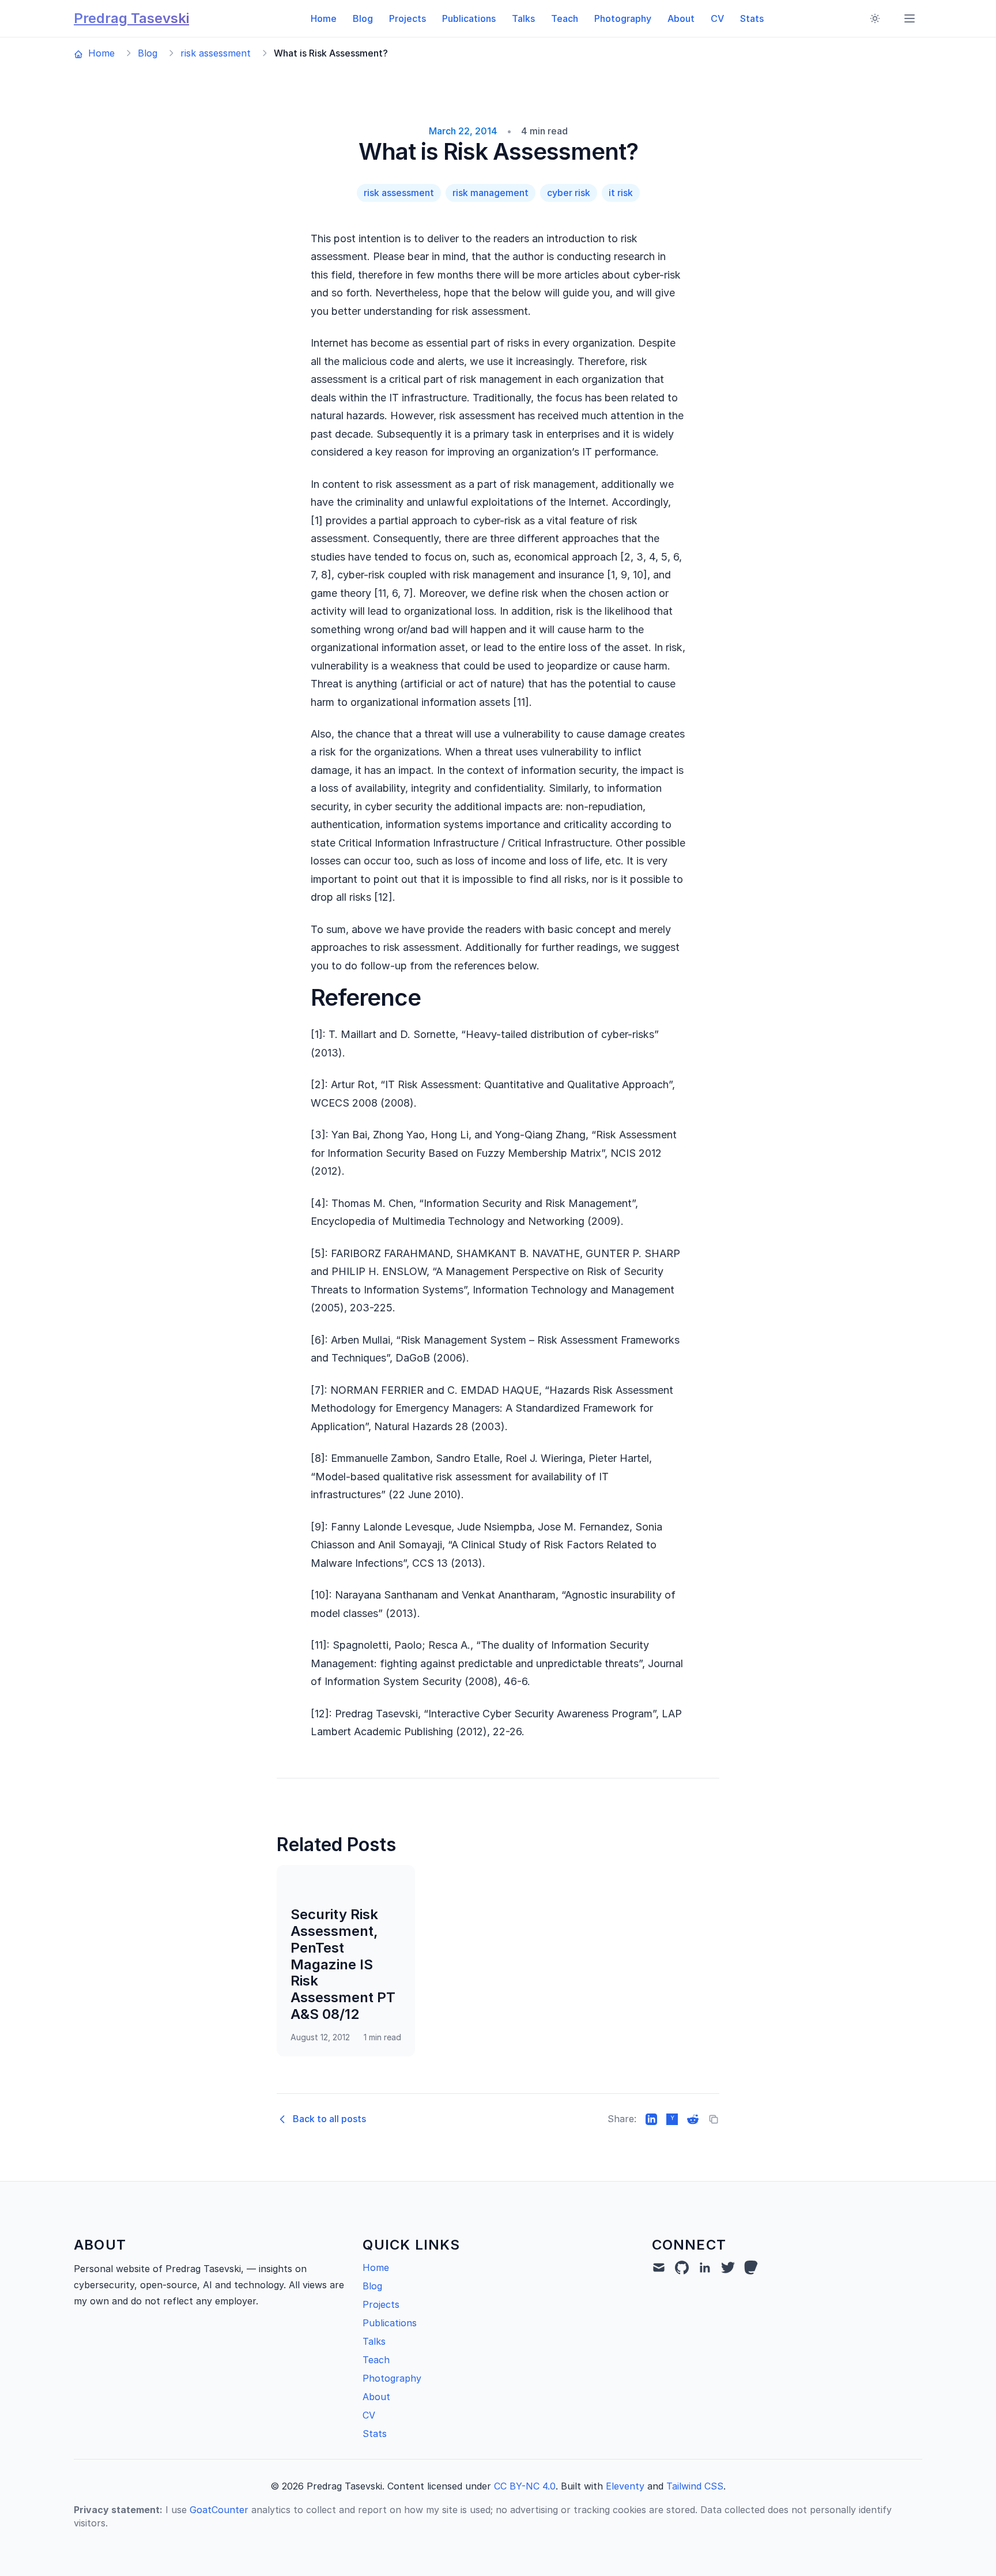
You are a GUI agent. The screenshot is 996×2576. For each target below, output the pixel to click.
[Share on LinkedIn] (651, 2119)
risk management (491, 193)
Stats (752, 18)
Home (324, 18)
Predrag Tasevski (131, 18)
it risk (621, 193)
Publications (469, 18)
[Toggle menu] (910, 18)
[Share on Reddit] (693, 2119)
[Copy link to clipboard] (714, 2119)
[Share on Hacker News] (672, 2119)
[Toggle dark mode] (875, 18)
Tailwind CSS (695, 2486)
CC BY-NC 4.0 (525, 2486)
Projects (408, 18)
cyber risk (569, 193)
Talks (523, 18)
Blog (363, 18)
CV (717, 18)
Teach (565, 18)
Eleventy (625, 2486)
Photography (623, 18)
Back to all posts (329, 2119)
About (681, 18)
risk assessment (216, 53)
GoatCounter (219, 2510)
